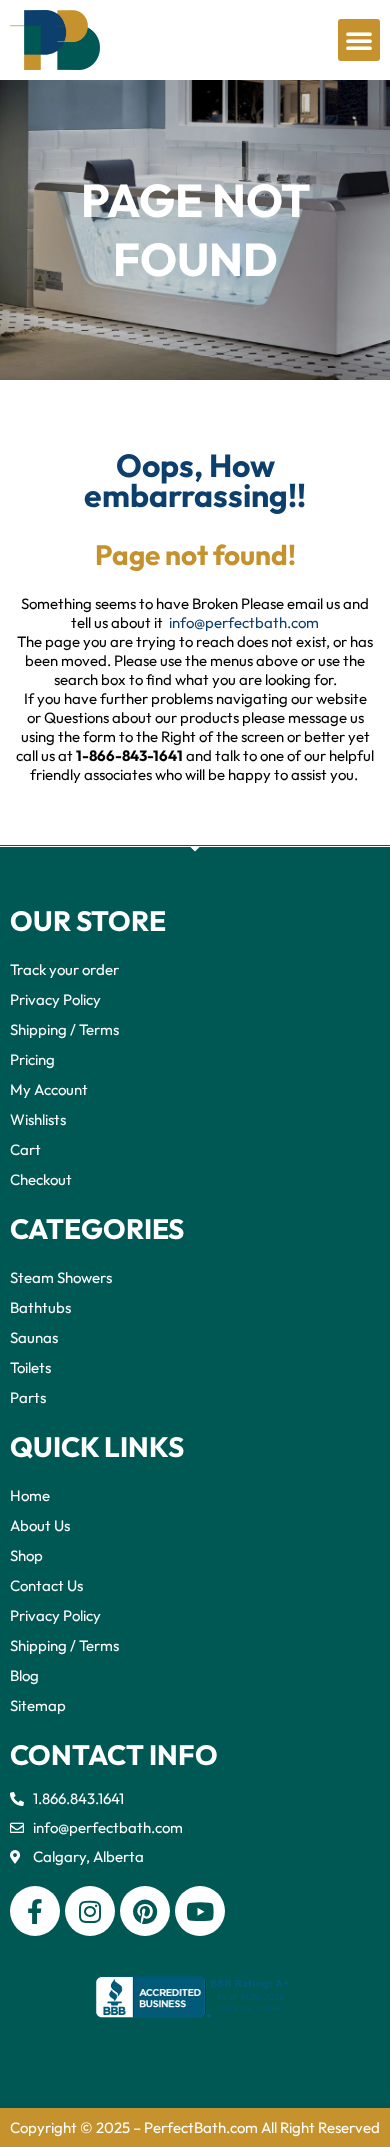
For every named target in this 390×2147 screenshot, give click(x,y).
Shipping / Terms (64, 1029)
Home (30, 1495)
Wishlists (38, 1119)
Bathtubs (40, 1307)
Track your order (64, 969)
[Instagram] (90, 1911)
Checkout (41, 1179)
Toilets (30, 1367)
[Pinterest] (145, 1911)
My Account (49, 1089)
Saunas (34, 1337)
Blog (24, 1675)
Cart (25, 1149)
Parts (28, 1397)
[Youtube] (200, 1911)
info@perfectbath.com (244, 622)
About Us (40, 1525)
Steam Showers (61, 1277)
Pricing (32, 1059)
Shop (26, 1555)
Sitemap (38, 1705)
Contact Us (46, 1585)
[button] (359, 40)
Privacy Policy (55, 999)
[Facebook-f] (35, 1911)
